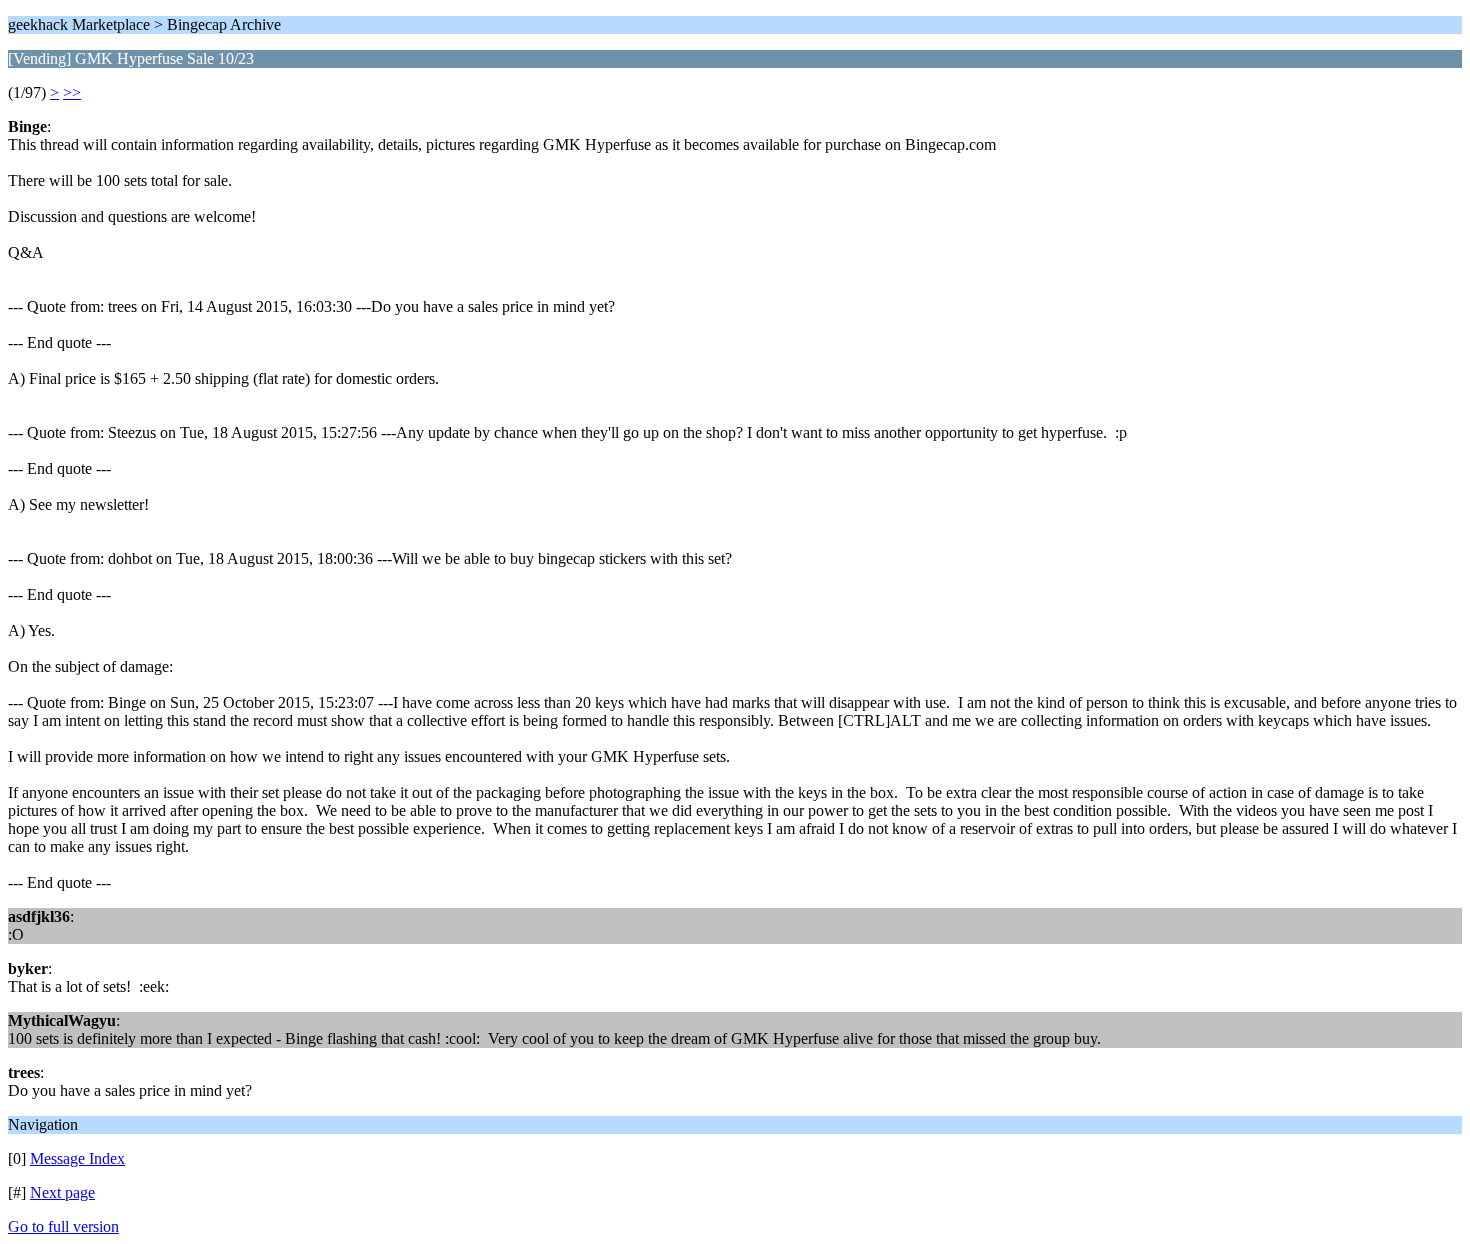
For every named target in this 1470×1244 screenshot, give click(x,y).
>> (72, 92)
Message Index (77, 1158)
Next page (62, 1192)
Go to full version (63, 1226)
